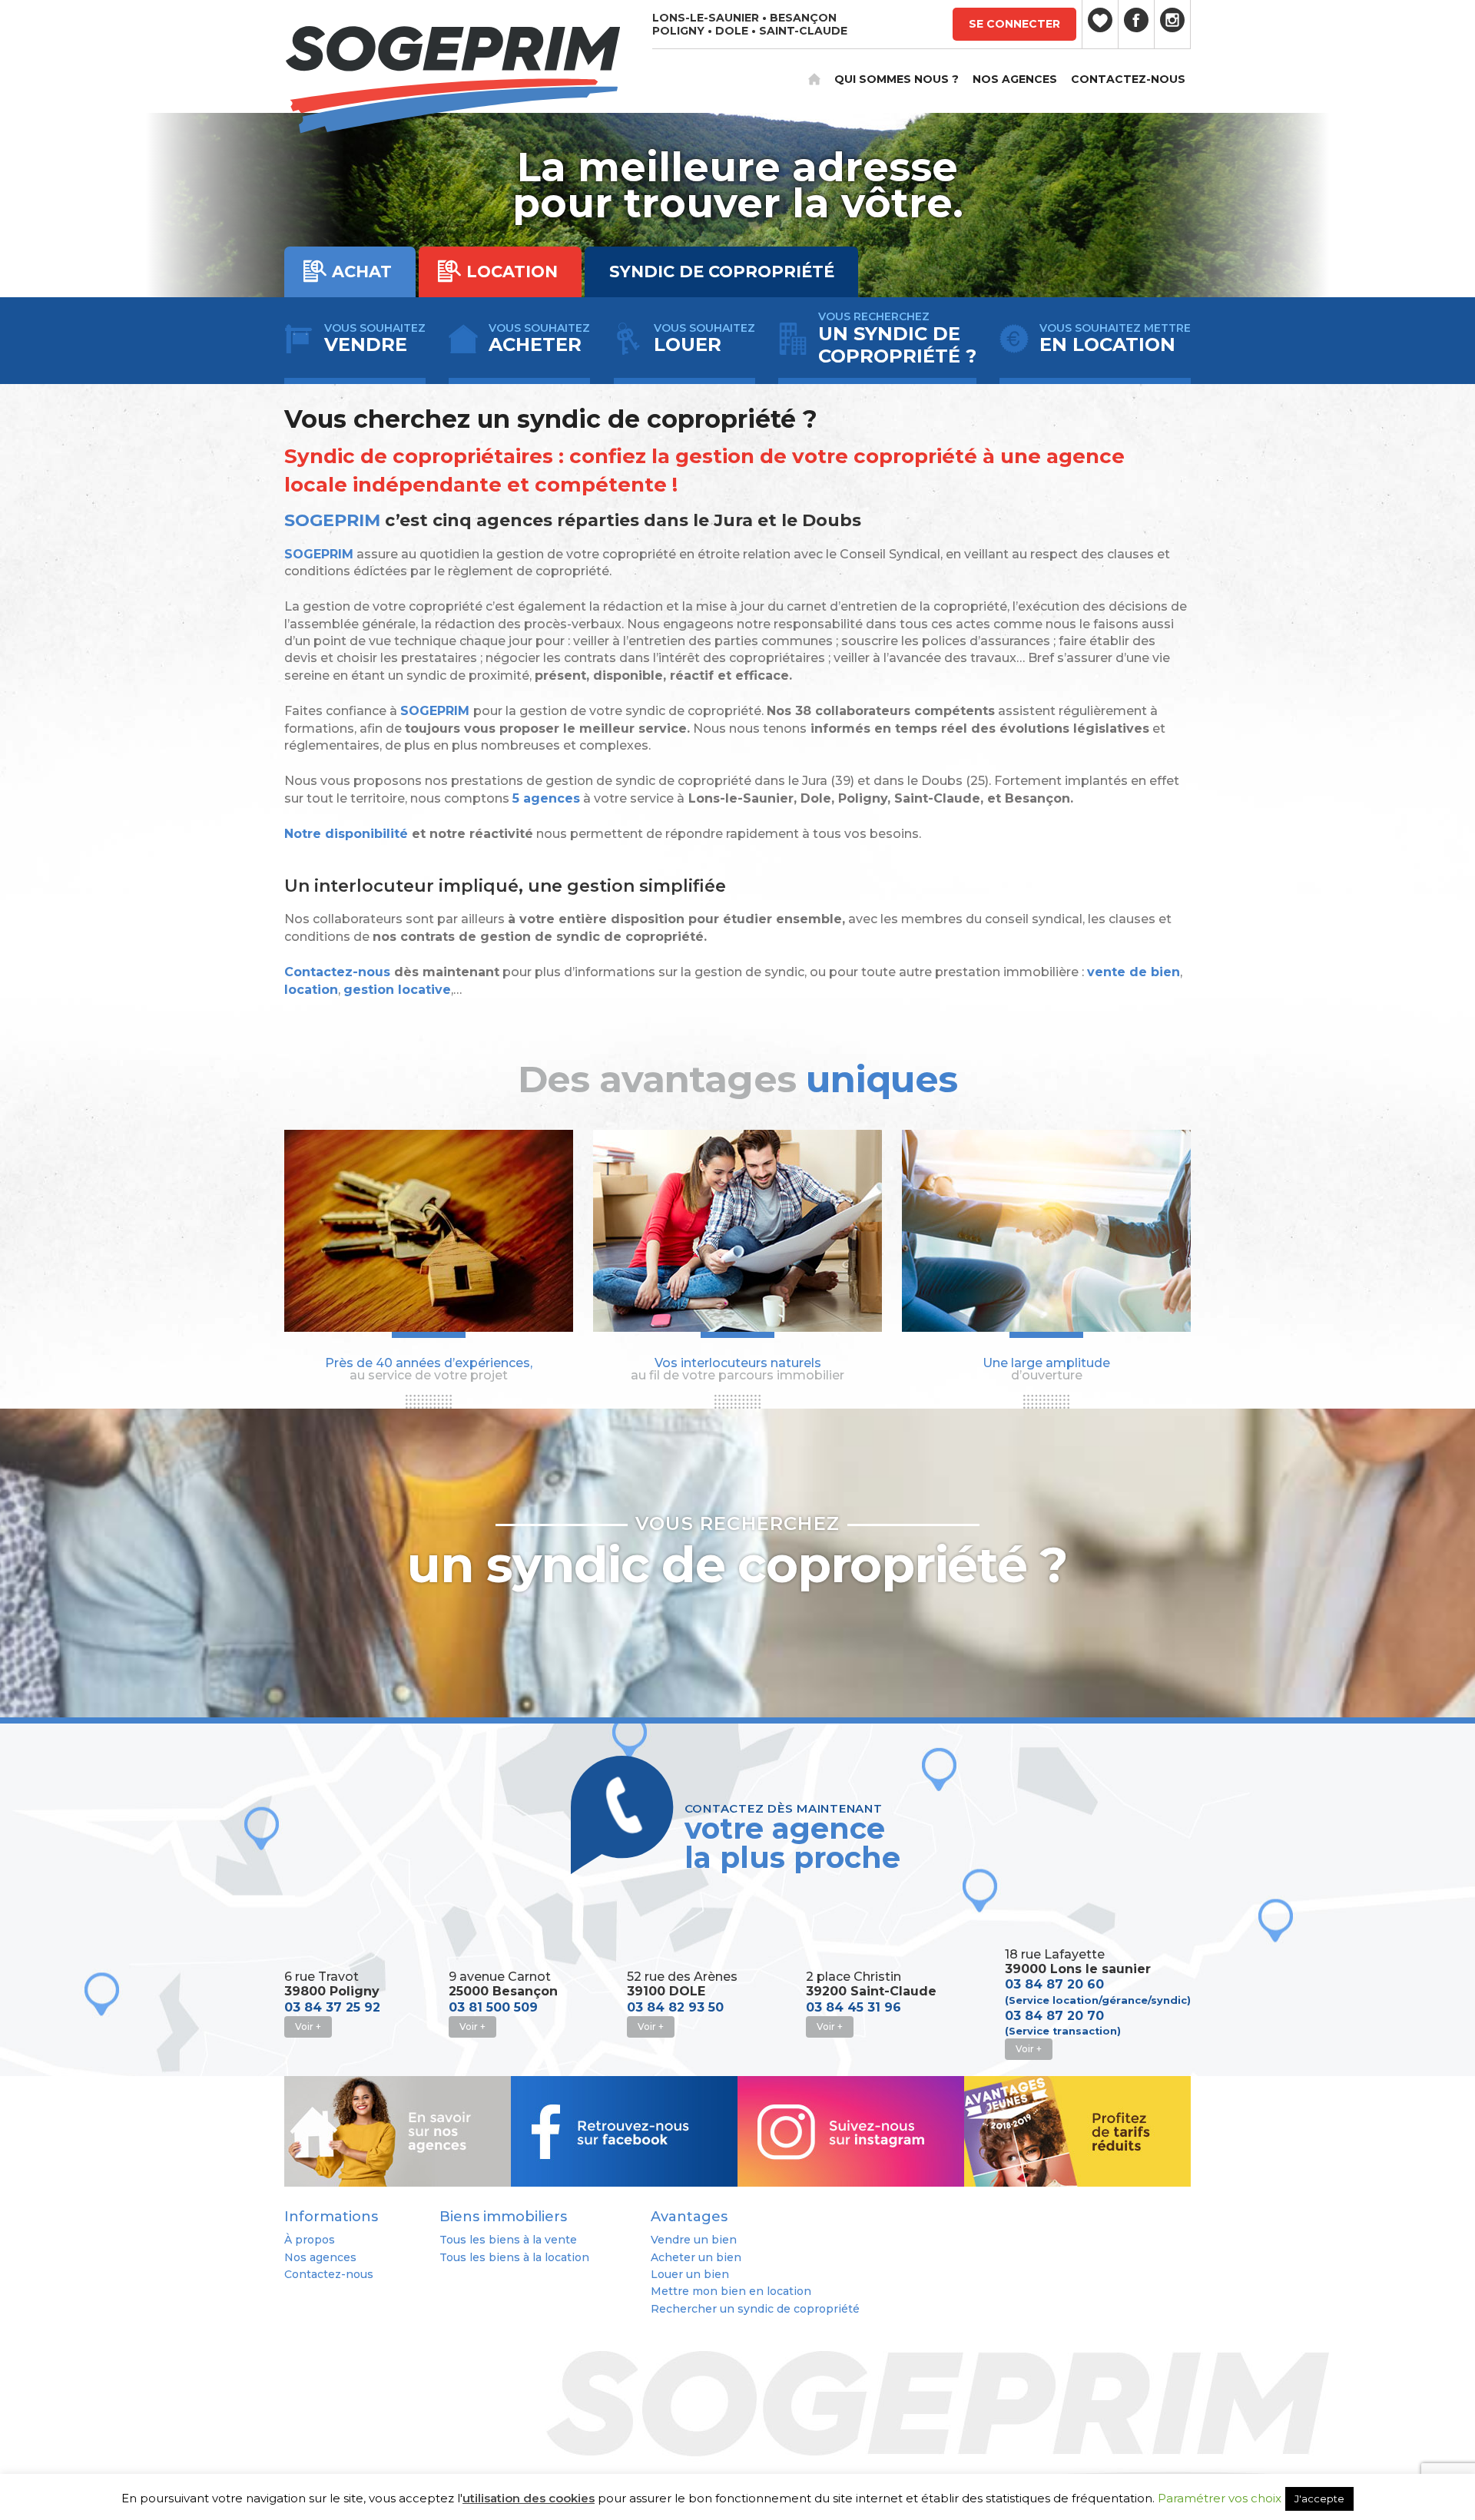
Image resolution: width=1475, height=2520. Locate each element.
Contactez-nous (337, 972)
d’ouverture (1046, 1369)
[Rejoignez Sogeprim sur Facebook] (1136, 24)
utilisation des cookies (529, 2498)
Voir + (308, 2027)
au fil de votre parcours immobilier (737, 1369)
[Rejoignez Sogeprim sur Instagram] (1172, 24)
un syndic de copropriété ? (737, 1554)
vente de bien (1134, 972)
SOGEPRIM (335, 520)
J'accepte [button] (1319, 2498)
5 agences (546, 798)
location (311, 990)
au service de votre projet (429, 1369)
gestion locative (397, 990)
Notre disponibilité (346, 834)
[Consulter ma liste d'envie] (1100, 24)
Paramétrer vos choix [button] (1220, 2498)
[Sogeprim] (452, 83)
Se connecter (1014, 24)
